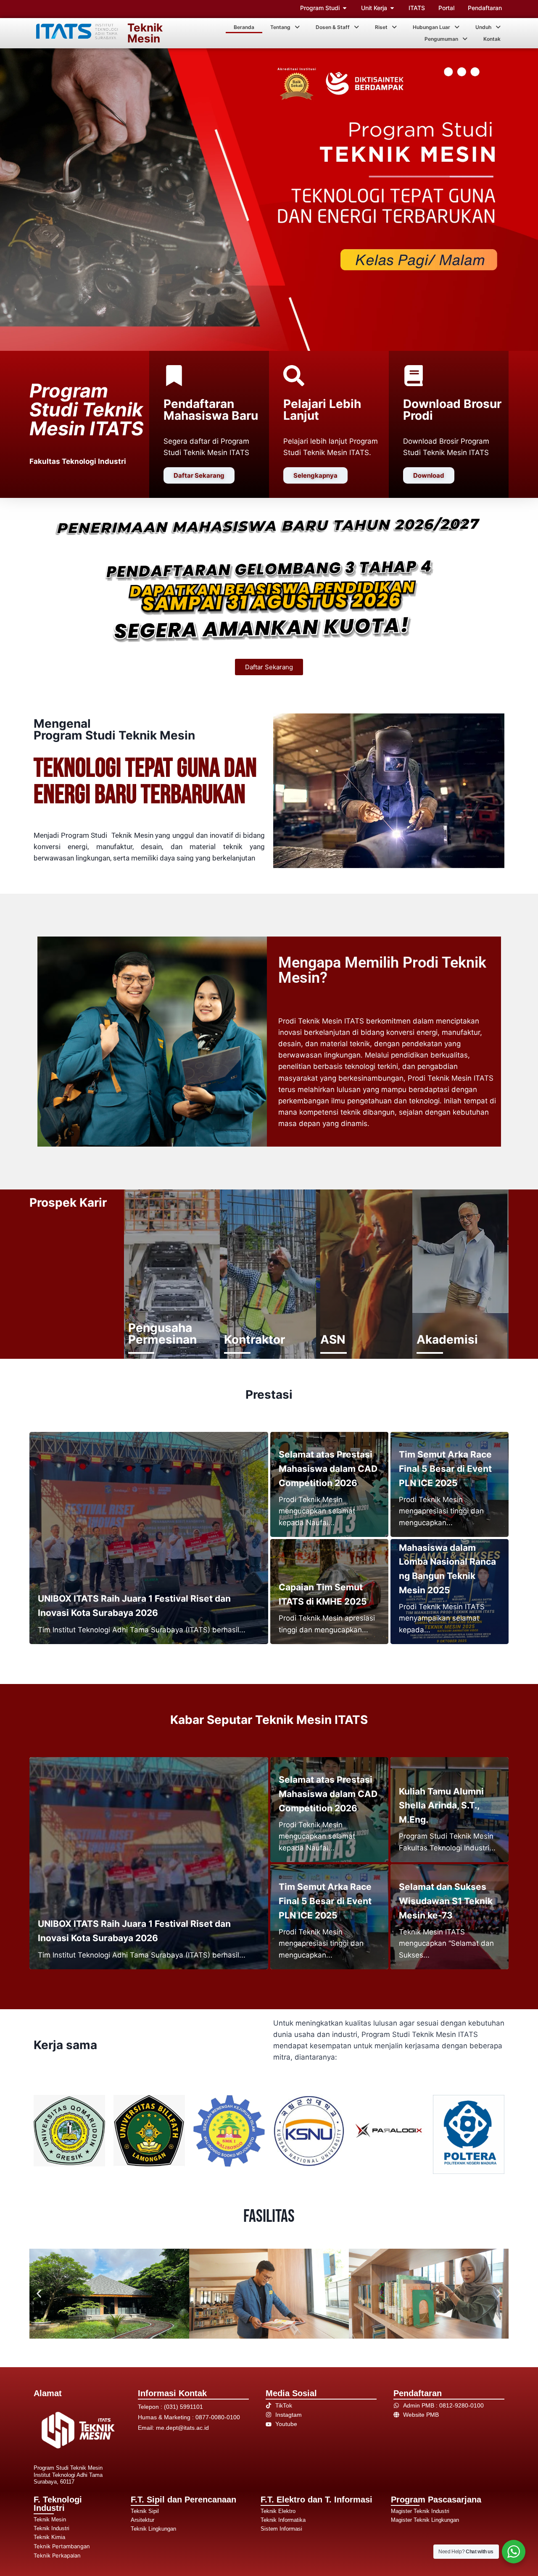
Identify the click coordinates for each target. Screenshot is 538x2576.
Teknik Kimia (49, 2537)
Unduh (483, 27)
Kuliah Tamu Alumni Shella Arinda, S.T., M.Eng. (441, 1805)
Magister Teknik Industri (420, 2511)
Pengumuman (441, 39)
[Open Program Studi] (345, 8)
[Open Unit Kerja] (392, 8)
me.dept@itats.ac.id (182, 2428)
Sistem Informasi (281, 2529)
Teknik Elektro (278, 2511)
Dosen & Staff (333, 27)
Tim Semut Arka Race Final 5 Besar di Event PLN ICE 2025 (445, 1468)
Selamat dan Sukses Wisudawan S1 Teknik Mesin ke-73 (446, 1901)
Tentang (280, 27)
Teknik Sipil (145, 2511)
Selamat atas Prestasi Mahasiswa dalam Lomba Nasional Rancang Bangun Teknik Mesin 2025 (447, 1562)
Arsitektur (142, 2520)
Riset (381, 27)
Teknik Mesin (145, 33)
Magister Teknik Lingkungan (425, 2520)
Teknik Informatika (283, 2520)
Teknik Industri (51, 2528)
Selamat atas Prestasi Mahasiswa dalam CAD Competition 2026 (328, 1468)
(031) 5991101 (183, 2407)
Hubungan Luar (431, 27)
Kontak (492, 39)
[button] (285, 27)
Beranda (244, 27)
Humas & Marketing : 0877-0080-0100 (189, 2417)
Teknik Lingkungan (153, 2529)
